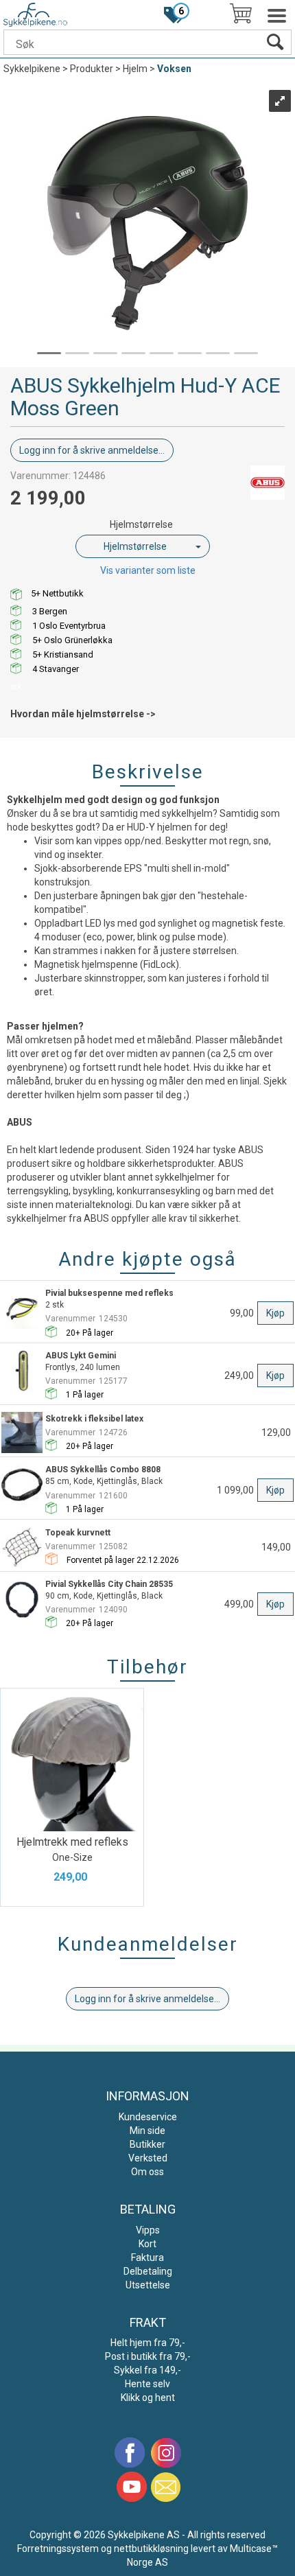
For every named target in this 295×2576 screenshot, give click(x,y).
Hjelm (135, 69)
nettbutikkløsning (151, 2549)
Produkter (92, 69)
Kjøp (275, 1313)
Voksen (174, 69)
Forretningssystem (58, 2549)
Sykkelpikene (32, 69)
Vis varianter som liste (148, 570)
